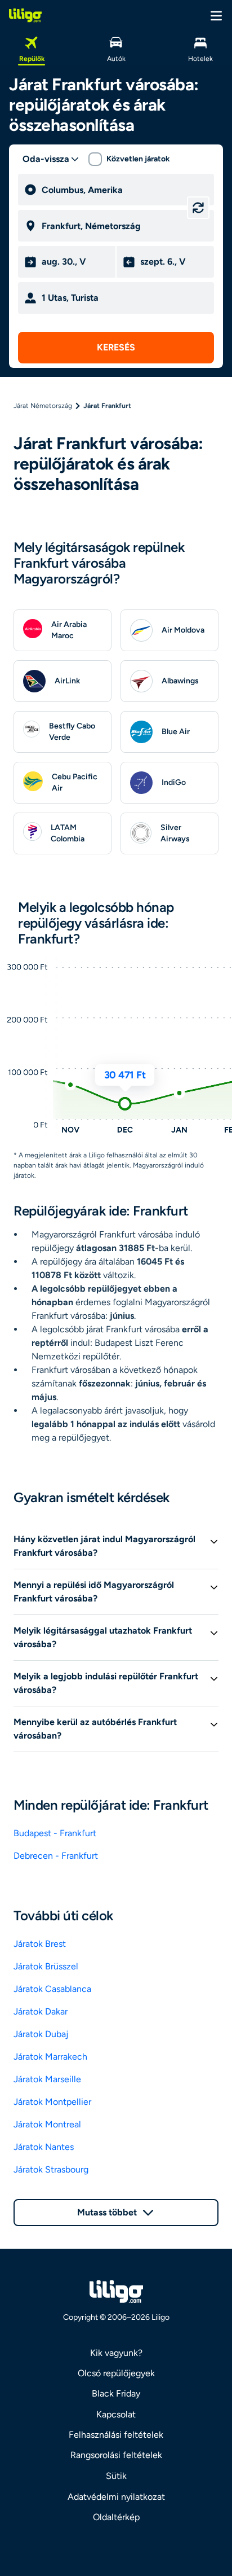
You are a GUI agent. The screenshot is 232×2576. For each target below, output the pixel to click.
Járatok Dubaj (41, 2034)
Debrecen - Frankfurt (56, 1856)
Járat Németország (43, 406)
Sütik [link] (116, 2476)
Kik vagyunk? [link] (116, 2353)
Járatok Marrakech (50, 2057)
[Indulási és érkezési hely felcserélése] (198, 208)
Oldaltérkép (116, 2517)
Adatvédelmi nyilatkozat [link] (116, 2497)
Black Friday (116, 2393)
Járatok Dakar (41, 2011)
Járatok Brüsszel (46, 1966)
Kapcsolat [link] (116, 2414)
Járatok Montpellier (52, 2102)
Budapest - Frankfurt (55, 1833)
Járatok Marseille (47, 2079)
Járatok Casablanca (52, 1989)
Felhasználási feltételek (116, 2435)
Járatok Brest (40, 1944)
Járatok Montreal (47, 2124)
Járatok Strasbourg (51, 2169)
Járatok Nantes (44, 2147)
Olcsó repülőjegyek (116, 2373)
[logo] (25, 15)
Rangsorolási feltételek (116, 2455)
